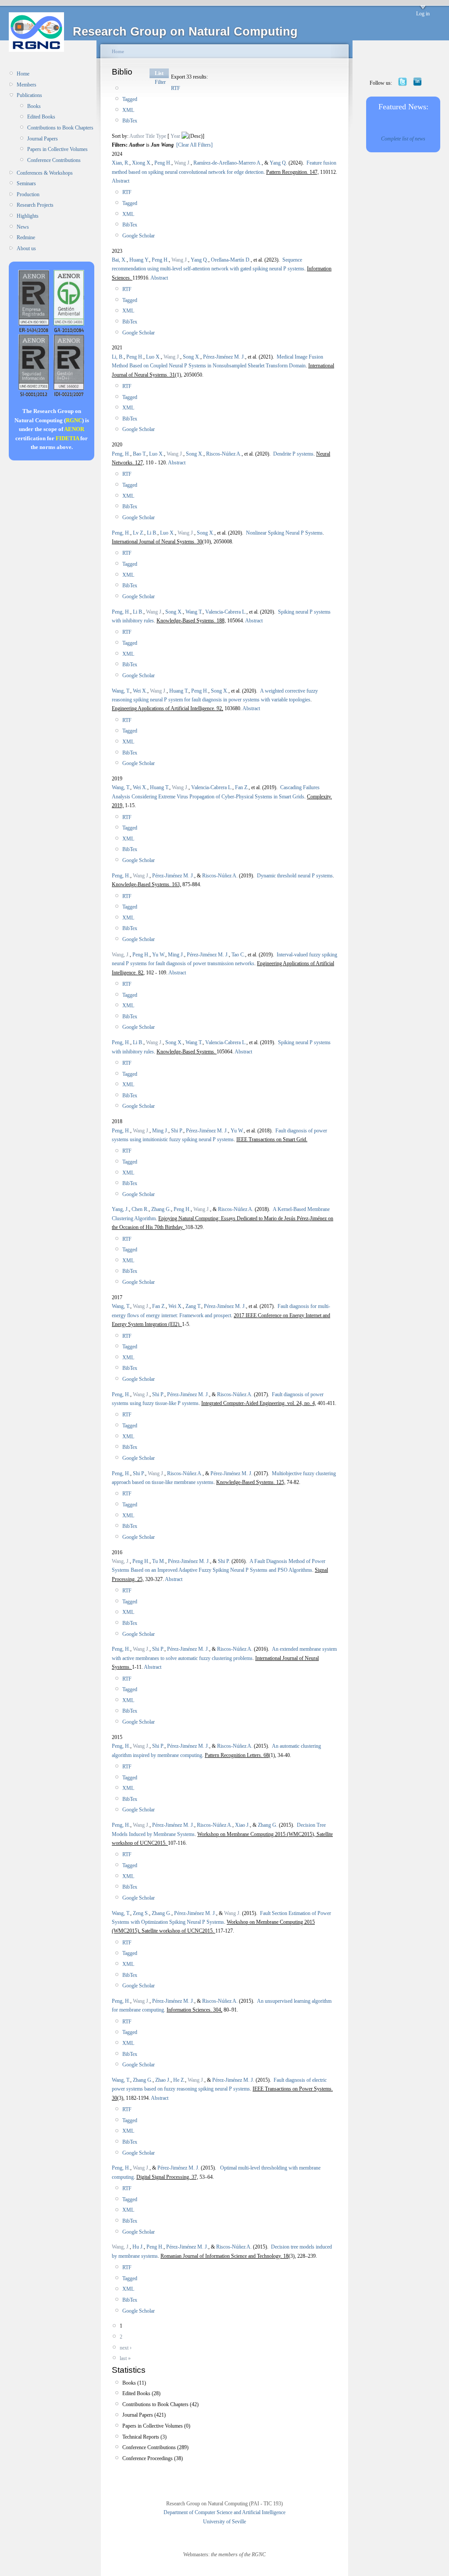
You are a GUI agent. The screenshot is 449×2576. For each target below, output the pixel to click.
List (159, 73)
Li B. (152, 533)
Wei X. (140, 691)
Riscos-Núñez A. (224, 454)
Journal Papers (43, 139)
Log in (423, 14)
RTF (176, 88)
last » (125, 2358)
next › (126, 2348)
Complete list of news (403, 139)
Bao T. (140, 454)
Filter (160, 82)
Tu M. (159, 1561)
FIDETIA (67, 438)
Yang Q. (278, 163)
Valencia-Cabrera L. (226, 612)
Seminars (26, 183)
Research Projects (35, 205)
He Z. (179, 2080)
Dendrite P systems (293, 454)
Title (150, 136)
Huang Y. (139, 260)
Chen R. (140, 1209)
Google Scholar (139, 236)
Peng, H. (121, 454)
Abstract (121, 181)
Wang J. (182, 163)
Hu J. (138, 2247)
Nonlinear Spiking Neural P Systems (284, 533)
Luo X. (153, 357)
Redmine (26, 237)
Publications (29, 95)
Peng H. (163, 163)
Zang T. (193, 1306)
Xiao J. (242, 1825)
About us (26, 248)
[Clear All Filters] (194, 145)
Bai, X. (119, 260)
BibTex (130, 121)
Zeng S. (141, 1913)
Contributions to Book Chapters (60, 128)
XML (128, 110)
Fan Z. (242, 787)
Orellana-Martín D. (231, 260)
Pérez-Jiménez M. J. (224, 357)
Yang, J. (120, 1209)
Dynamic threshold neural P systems (295, 876)
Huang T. (179, 691)
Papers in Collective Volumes (57, 149)
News (23, 227)
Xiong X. (142, 163)
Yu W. (159, 955)
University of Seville (224, 2522)
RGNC (74, 420)
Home (23, 74)
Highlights (28, 216)
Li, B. (118, 357)
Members (27, 85)
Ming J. (176, 955)
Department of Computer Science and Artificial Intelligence (224, 2512)
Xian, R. (121, 163)
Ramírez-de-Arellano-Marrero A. (228, 163)
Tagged (130, 99)
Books (34, 106)
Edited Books (41, 117)
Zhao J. (163, 2080)
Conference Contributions (54, 160)
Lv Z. (139, 533)
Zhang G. (161, 1209)
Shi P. (177, 1131)
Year (175, 136)
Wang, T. (121, 691)
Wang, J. (121, 955)
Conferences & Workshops (45, 173)
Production (28, 194)
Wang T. (194, 612)
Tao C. (238, 955)
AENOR (74, 429)
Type (161, 136)
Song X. (192, 357)
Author (137, 136)
